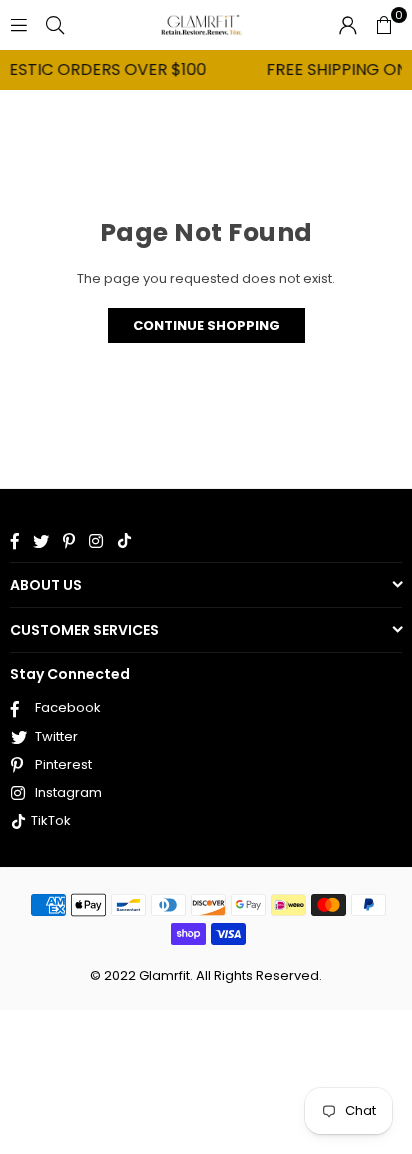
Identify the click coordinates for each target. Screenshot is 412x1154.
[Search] (55, 24)
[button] (384, 25)
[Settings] (348, 25)
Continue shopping (206, 325)
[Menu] (19, 24)
